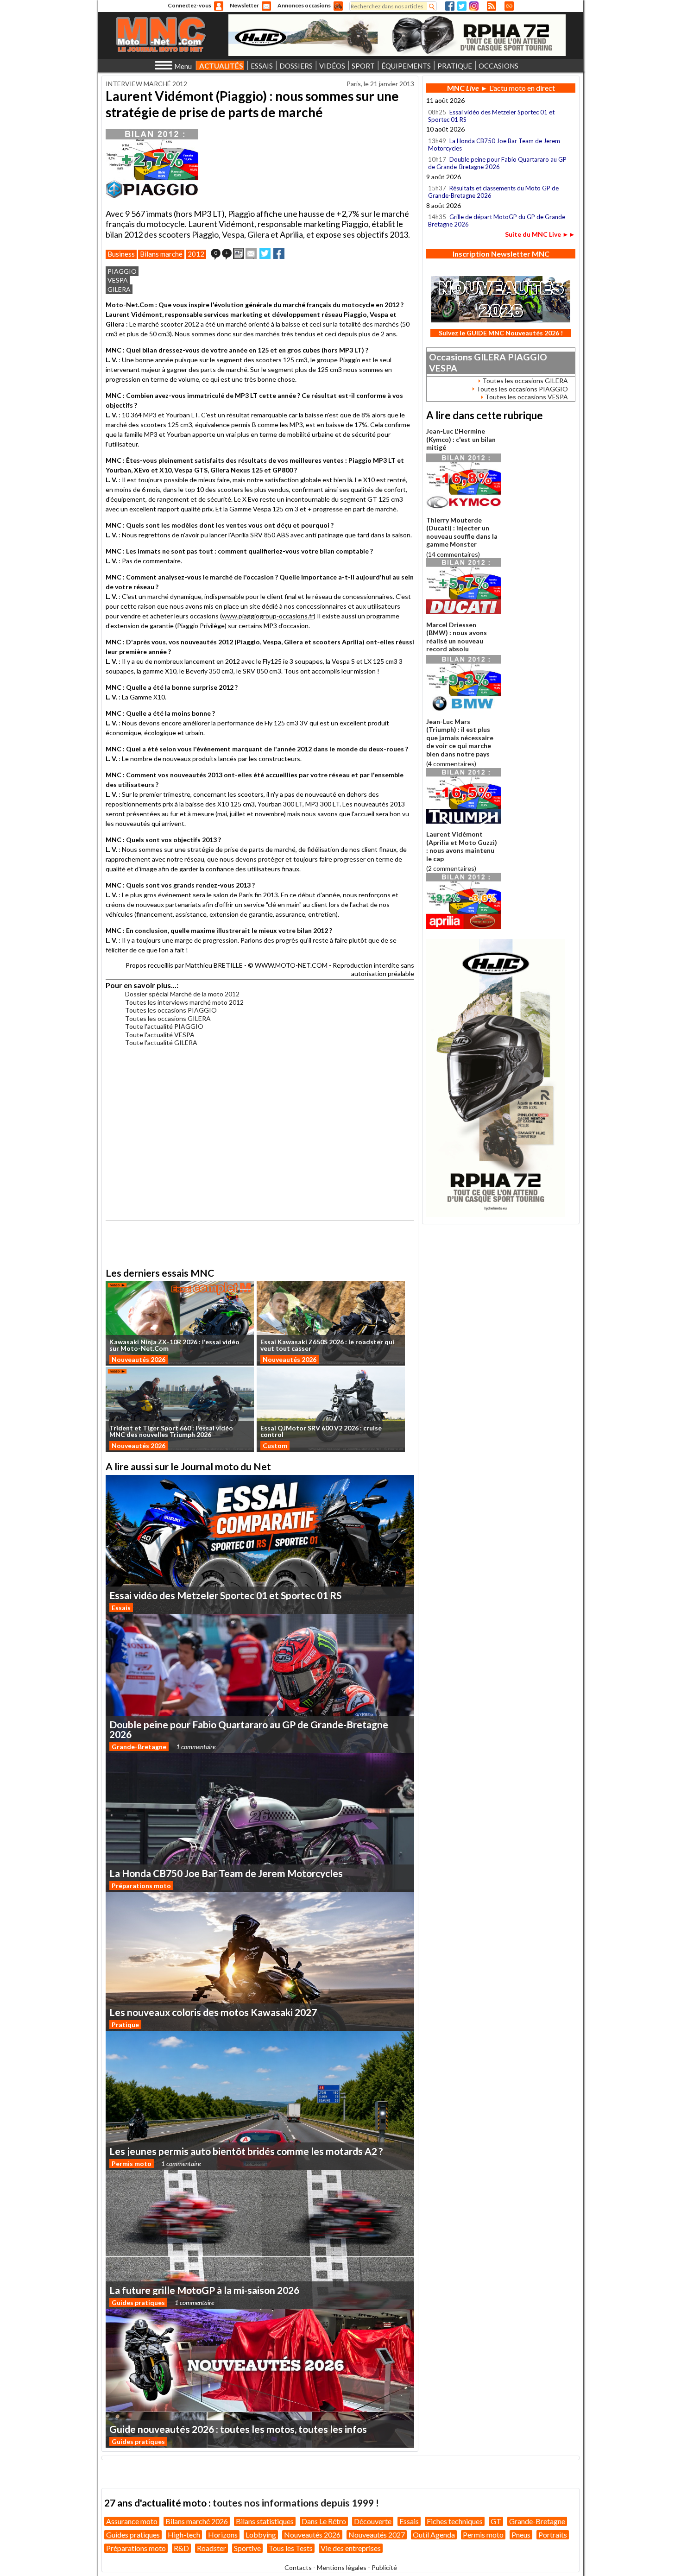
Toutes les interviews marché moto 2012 (184, 1002)
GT (496, 2521)
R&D (181, 2548)
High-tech (184, 2535)
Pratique (125, 2025)
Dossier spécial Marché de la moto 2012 (182, 994)
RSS (492, 6)
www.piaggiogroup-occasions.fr (268, 616)
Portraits (553, 2535)
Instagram (474, 6)
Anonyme (219, 6)
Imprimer (239, 253)
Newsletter (244, 5)
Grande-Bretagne (139, 1747)
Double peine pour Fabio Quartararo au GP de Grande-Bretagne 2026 (497, 163)
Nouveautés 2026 (139, 1359)
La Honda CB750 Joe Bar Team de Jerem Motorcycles (494, 145)
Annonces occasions (304, 5)
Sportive (247, 2548)
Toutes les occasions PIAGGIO (171, 1010)
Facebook (450, 6)
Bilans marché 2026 (197, 2521)
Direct (509, 6)
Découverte (373, 2521)
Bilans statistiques (265, 2521)
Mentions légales (342, 2567)
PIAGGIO (122, 271)
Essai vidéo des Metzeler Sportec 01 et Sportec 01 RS (491, 116)
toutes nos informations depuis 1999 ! (296, 2503)
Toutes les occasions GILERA (168, 1018)
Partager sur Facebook (279, 253)
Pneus (521, 2535)
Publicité (384, 2567)
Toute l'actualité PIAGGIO (164, 1026)
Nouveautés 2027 (377, 2535)
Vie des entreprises (351, 2548)
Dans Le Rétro (324, 2521)
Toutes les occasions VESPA (527, 397)
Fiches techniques (455, 2521)
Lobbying (261, 2535)
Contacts (298, 2567)
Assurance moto (132, 2521)
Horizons (223, 2535)
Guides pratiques (138, 2302)
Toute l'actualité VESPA (160, 1035)
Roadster (211, 2548)
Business (121, 254)
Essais (121, 1608)
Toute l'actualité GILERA (161, 1042)
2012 (196, 254)
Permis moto (132, 2163)
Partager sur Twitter (265, 253)
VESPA (118, 280)
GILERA (119, 289)
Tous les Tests (291, 2548)
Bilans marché (161, 254)
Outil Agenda (434, 2535)
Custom (275, 1445)
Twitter (462, 6)
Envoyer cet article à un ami (251, 253)
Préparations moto (141, 1886)
